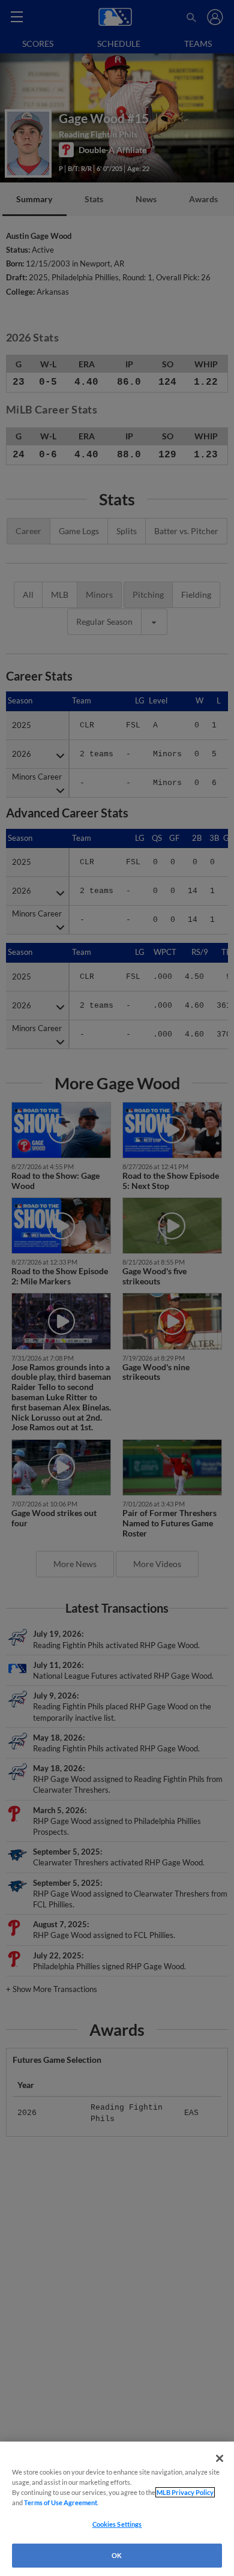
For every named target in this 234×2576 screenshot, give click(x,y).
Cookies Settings (117, 2524)
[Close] (220, 2458)
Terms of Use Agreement (61, 2502)
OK (117, 2555)
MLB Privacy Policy (185, 2492)
